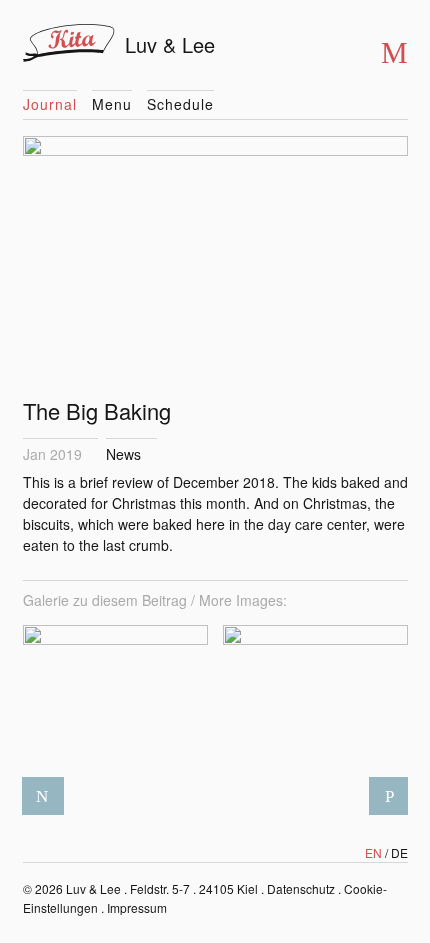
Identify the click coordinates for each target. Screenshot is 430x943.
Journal (50, 104)
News (123, 454)
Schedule (180, 104)
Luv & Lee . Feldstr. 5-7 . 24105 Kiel (162, 888)
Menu (112, 104)
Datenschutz (301, 888)
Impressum (137, 907)
